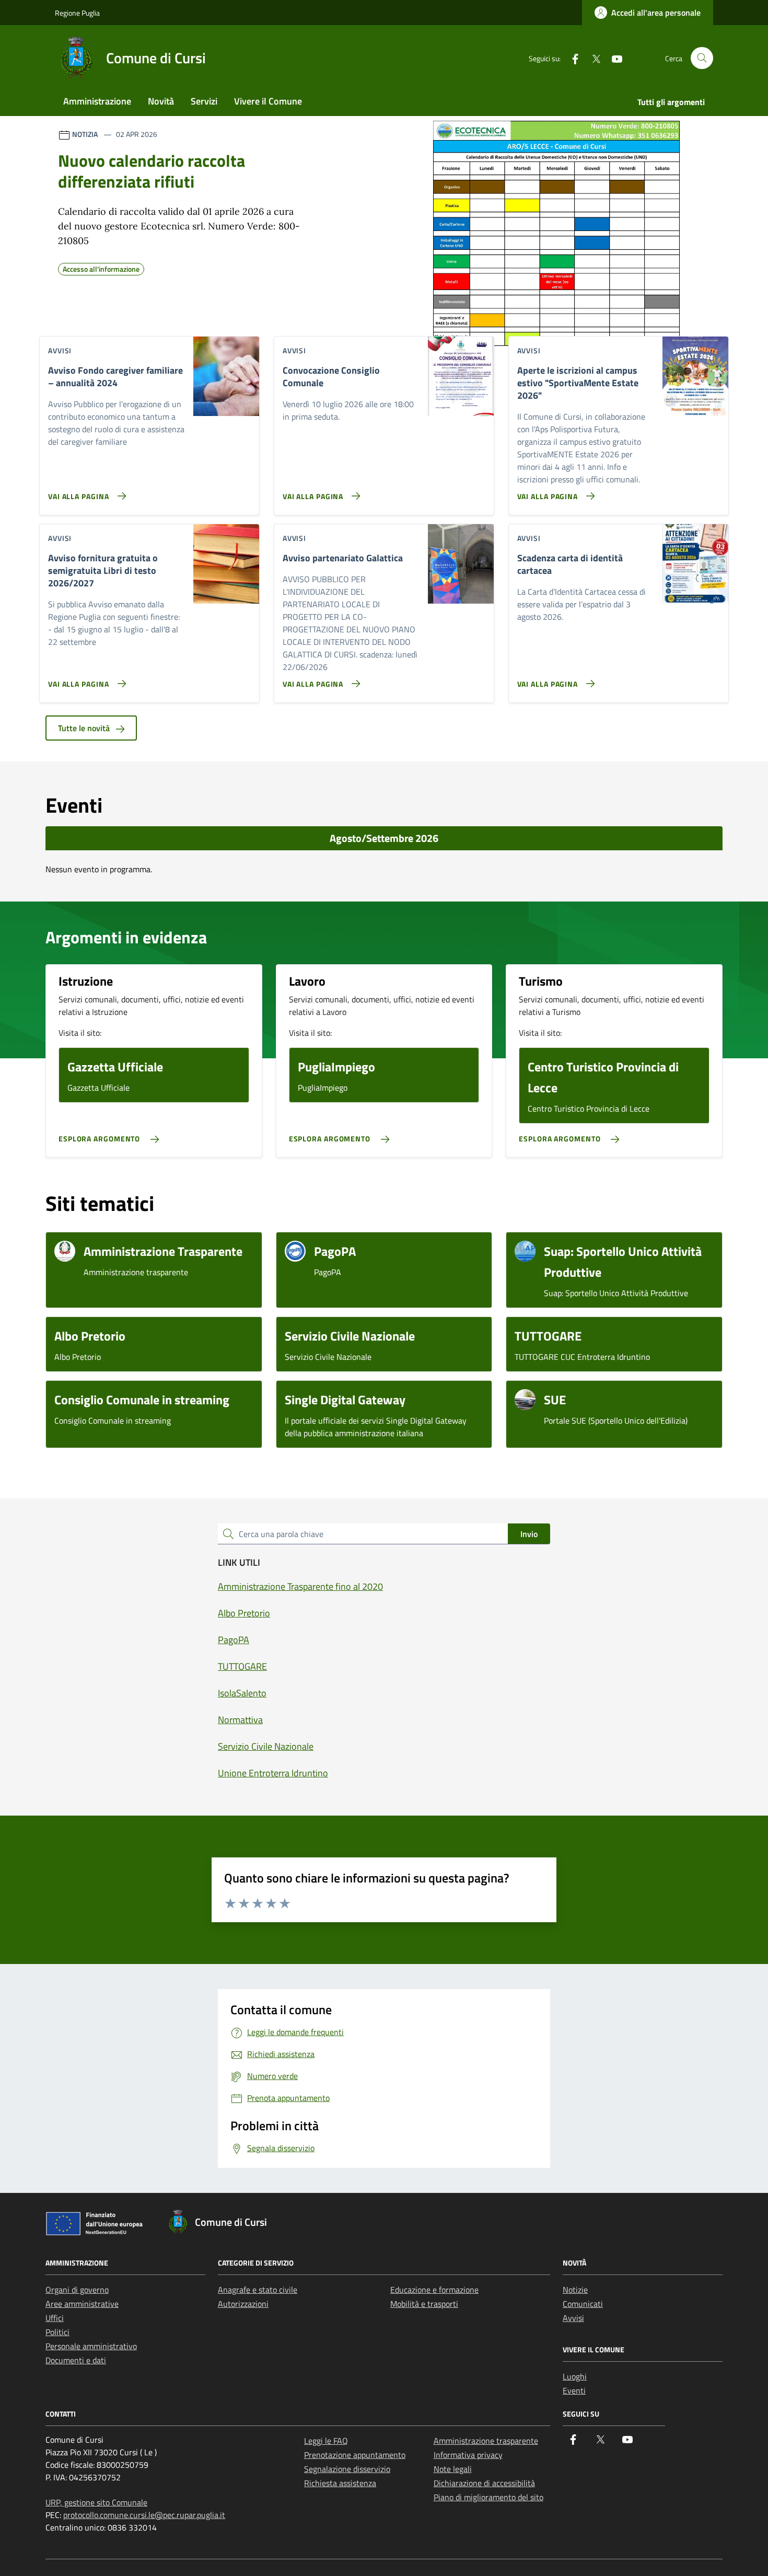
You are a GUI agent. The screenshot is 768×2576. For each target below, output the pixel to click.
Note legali (453, 2469)
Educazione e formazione (434, 2290)
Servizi (204, 101)
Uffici (55, 2318)
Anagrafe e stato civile (258, 2290)
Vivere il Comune (268, 101)
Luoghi (575, 2376)
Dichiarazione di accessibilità (484, 2483)
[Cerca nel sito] (702, 58)
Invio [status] (529, 1534)
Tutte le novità (85, 728)
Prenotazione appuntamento (355, 2455)
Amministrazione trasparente (486, 2441)
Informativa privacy (468, 2455)
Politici (57, 2332)
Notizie (575, 2290)
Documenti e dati (76, 2360)
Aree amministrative (82, 2304)
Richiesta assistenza (340, 2483)
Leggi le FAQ (326, 2441)
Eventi (574, 2390)
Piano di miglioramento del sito (488, 2497)
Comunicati (583, 2304)
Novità (161, 101)
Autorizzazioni (243, 2304)
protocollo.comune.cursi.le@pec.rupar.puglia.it (144, 2515)
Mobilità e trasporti (424, 2304)
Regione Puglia (77, 13)
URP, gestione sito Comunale (96, 2502)
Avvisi (573, 2318)
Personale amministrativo (91, 2346)
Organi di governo (77, 2290)
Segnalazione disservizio (347, 2469)
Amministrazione (97, 101)
